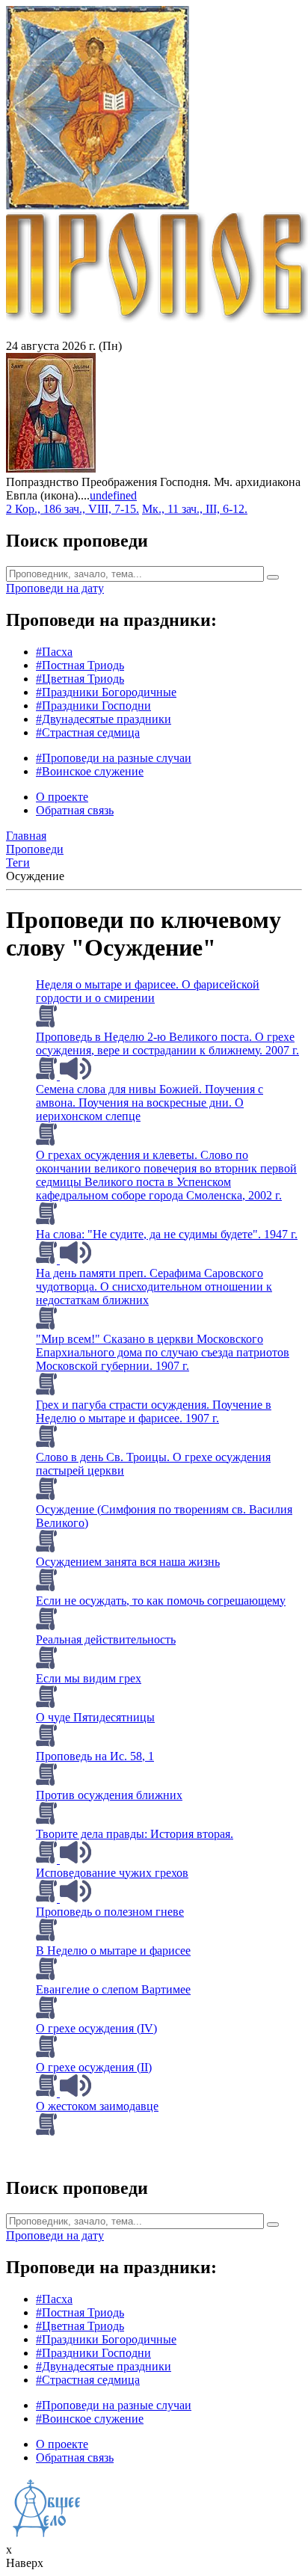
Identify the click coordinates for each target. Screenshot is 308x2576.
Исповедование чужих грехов (112, 1873)
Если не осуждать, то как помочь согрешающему (161, 1601)
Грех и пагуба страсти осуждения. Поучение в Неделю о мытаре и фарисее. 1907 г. (154, 1411)
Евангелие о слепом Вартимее (113, 1989)
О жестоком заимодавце (97, 2106)
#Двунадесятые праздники (104, 719)
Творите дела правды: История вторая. (135, 1834)
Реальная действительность (106, 1639)
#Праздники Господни (93, 706)
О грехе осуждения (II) (94, 2067)
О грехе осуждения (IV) (96, 2028)
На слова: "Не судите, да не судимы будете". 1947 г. (167, 1234)
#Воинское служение (90, 771)
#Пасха (54, 652)
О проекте (62, 797)
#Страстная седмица (88, 732)
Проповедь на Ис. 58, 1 (95, 1756)
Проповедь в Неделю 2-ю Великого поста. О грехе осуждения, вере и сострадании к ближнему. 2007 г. (167, 1043)
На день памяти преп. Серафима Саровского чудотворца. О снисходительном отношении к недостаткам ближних (154, 1287)
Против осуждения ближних (109, 1795)
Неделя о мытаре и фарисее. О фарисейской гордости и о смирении (148, 991)
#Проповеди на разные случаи (114, 758)
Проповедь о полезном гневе (110, 1912)
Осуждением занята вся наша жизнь (128, 1562)
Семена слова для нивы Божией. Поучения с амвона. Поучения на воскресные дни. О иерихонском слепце (150, 1103)
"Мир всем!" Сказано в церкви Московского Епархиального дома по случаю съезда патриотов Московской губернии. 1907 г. (163, 1352)
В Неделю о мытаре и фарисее (113, 1951)
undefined (113, 495)
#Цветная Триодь (80, 679)
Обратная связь (75, 810)
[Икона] (51, 468)
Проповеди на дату (55, 588)
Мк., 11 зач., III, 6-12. (195, 509)
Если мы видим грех (89, 1678)
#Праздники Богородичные (106, 692)
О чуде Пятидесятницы (95, 1717)
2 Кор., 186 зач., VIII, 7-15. (73, 509)
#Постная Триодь (80, 665)
